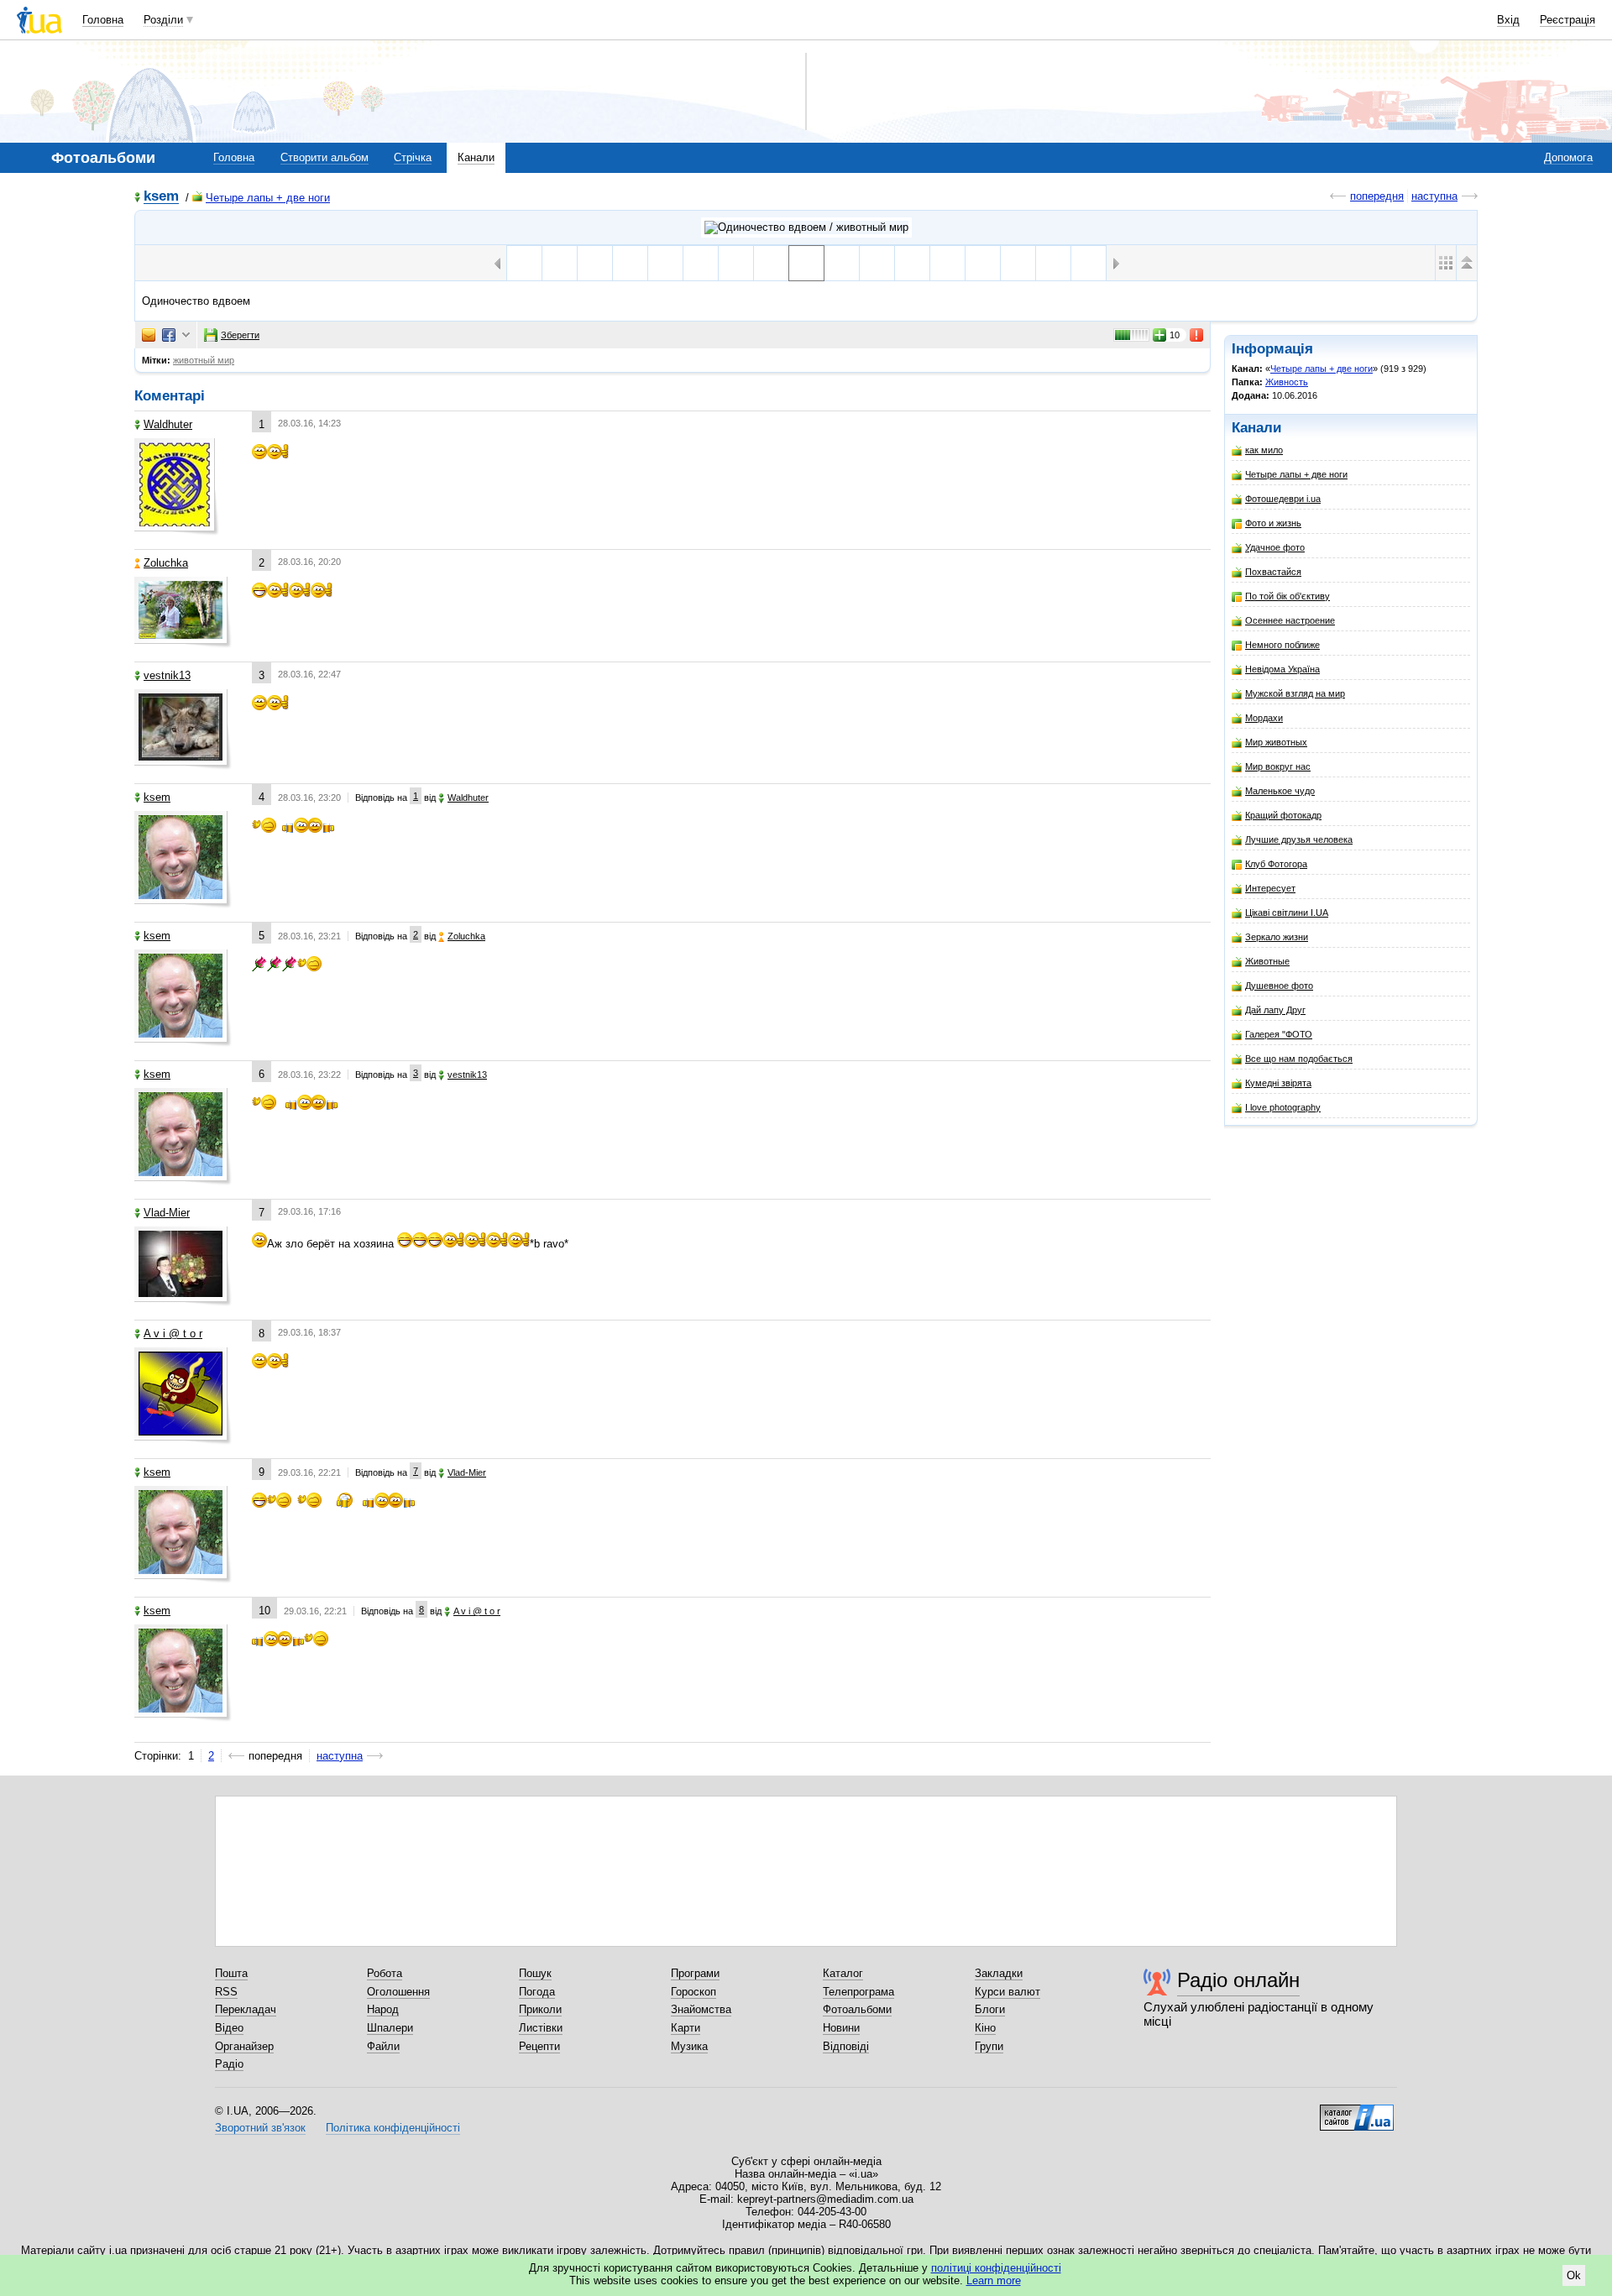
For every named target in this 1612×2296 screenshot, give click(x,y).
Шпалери (390, 2028)
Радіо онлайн (1238, 1980)
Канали (476, 157)
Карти (686, 2028)
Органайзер (244, 2046)
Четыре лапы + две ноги (268, 198)
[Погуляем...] (842, 263)
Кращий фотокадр (1283, 815)
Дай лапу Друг (1275, 1010)
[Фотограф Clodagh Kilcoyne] (771, 263)
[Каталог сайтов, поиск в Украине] (1357, 2111)
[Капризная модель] (630, 263)
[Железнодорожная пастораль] (1018, 263)
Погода (537, 1992)
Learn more (994, 2280)
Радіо (229, 2064)
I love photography (1283, 1107)
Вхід (1508, 20)
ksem (161, 197)
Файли (383, 2046)
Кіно (985, 2028)
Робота (385, 1973)
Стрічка (413, 157)
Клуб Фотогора (1276, 864)
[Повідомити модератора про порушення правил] (1197, 335)
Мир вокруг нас (1278, 766)
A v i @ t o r (173, 1334)
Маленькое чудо (1280, 791)
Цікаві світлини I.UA (1287, 913)
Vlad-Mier (167, 1213)
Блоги (990, 2009)
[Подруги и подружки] (912, 263)
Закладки (999, 1973)
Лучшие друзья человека (1299, 839)
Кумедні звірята (1278, 1083)
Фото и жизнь (1273, 523)
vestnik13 (167, 675)
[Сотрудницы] (877, 263)
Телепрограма (858, 1992)
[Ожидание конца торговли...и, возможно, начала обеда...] (736, 263)
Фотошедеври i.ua (1283, 499)
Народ (383, 2009)
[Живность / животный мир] (806, 228)
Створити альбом (324, 157)
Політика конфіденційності (393, 2128)
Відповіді (846, 2046)
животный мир (204, 360)
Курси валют (1007, 1992)
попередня (1377, 196)
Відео (229, 2028)
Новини (841, 2028)
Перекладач (246, 2009)
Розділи (163, 20)
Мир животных (1276, 742)
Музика (689, 2046)
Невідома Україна (1282, 669)
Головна (103, 20)
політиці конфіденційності (996, 2268)
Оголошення (398, 1992)
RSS (226, 1992)
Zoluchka (166, 563)
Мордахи (1264, 718)
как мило (1264, 450)
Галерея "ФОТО (1279, 1034)
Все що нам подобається (1299, 1059)
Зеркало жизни (1277, 937)
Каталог (843, 1973)
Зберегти (240, 335)
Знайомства (701, 2009)
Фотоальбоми (857, 2009)
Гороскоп (693, 1992)
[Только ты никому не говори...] (1089, 263)
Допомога (1568, 157)
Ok (1574, 2275)
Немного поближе (1282, 645)
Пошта (231, 1973)
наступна (1434, 196)
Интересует (1270, 888)
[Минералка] (947, 263)
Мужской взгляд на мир (1295, 693)
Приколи (540, 2009)
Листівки (541, 2028)
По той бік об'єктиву (1288, 596)
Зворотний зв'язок (260, 2128)
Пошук (535, 1973)
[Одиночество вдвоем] (806, 263)
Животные (1267, 961)
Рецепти (539, 2046)
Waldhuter (168, 424)
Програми (695, 1973)
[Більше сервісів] (186, 335)
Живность (1287, 382)
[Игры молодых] (665, 263)
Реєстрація (1568, 20)
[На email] (149, 335)
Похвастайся (1273, 572)
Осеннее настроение (1290, 620)
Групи (989, 2046)
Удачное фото (1275, 547)
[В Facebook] (169, 335)
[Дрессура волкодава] (595, 263)
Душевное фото (1279, 986)
